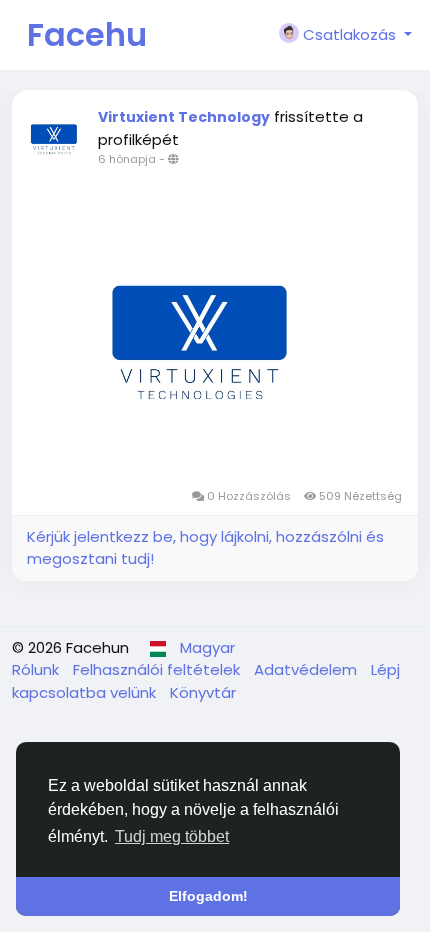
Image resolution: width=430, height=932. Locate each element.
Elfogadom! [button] (208, 896)
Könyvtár (203, 692)
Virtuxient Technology (184, 117)
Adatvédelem (307, 669)
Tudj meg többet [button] (172, 836)
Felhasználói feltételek (158, 669)
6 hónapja (127, 159)
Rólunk (37, 669)
